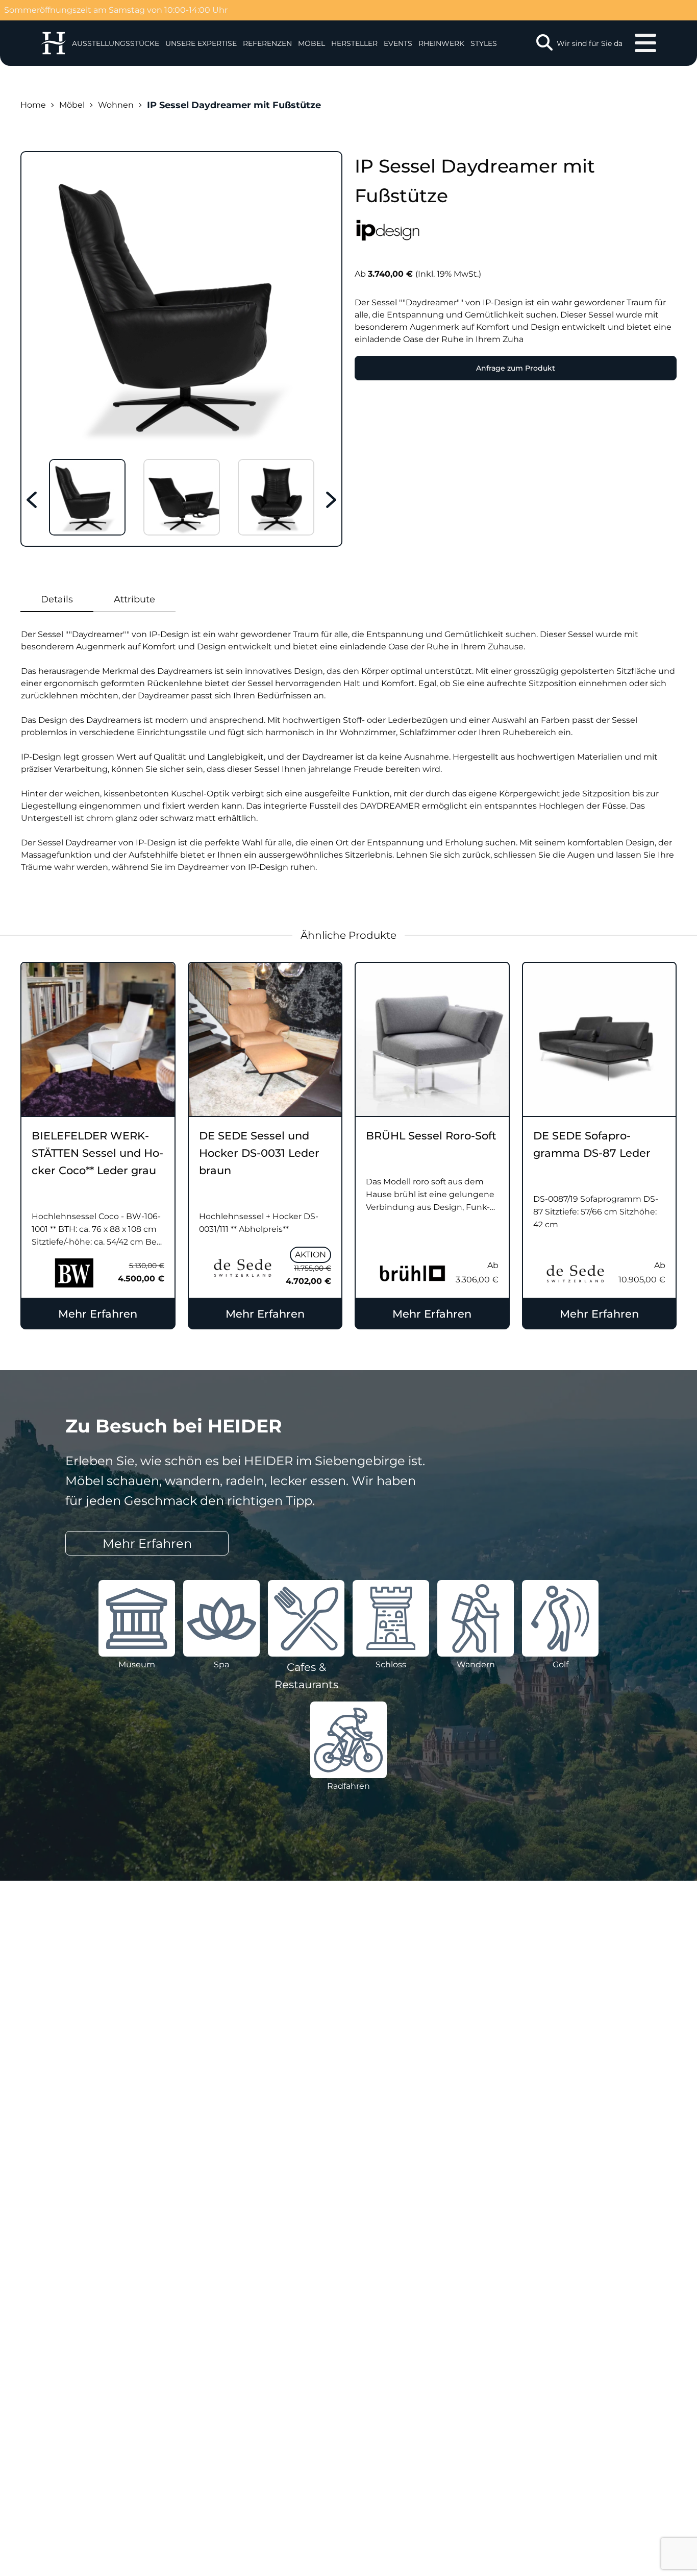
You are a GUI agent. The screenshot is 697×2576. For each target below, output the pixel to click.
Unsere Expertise (201, 43)
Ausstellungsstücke (116, 43)
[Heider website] (53, 43)
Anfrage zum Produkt (516, 368)
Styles (484, 43)
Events (398, 43)
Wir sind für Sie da (590, 43)
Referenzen (267, 43)
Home (33, 105)
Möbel (312, 43)
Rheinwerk (441, 43)
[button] (201, 43)
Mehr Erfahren (98, 1314)
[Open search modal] (544, 43)
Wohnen (116, 105)
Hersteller (354, 43)
